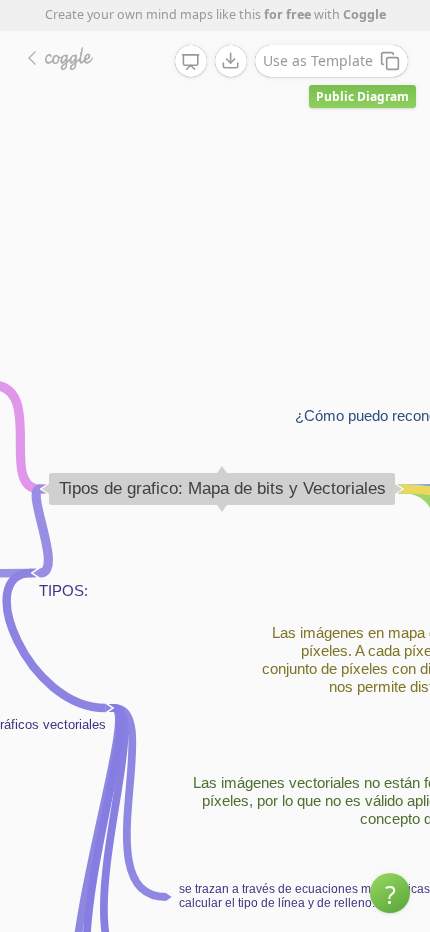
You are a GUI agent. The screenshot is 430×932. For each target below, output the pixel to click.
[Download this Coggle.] (231, 61)
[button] (390, 893)
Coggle (364, 14)
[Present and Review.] (191, 62)
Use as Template (318, 60)
